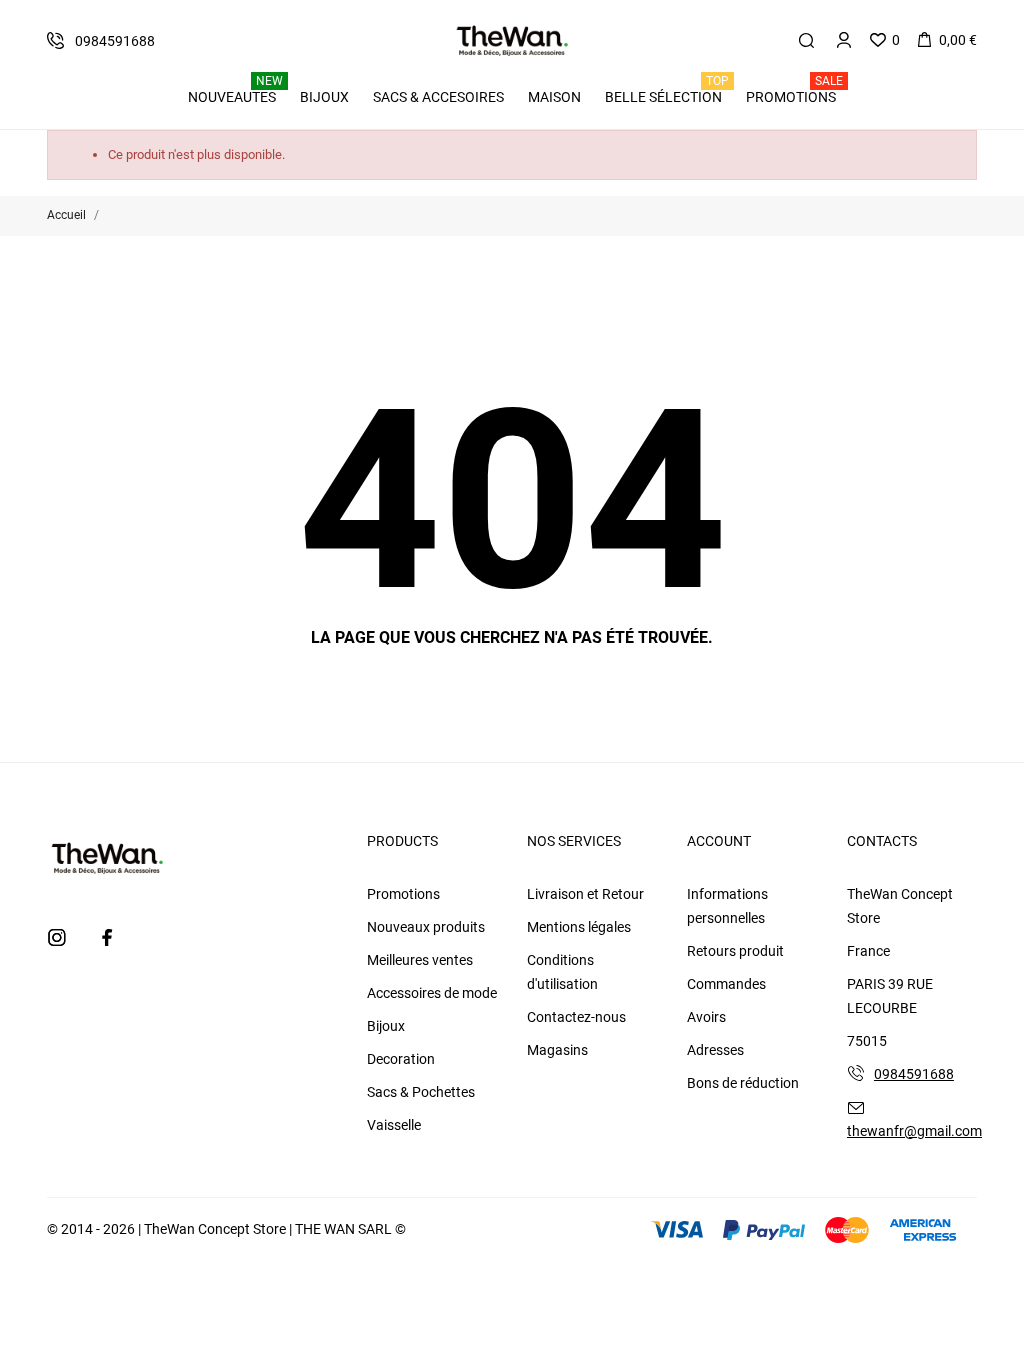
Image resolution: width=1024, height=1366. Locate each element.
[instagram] (57, 937)
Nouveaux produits (426, 927)
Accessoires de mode (432, 993)
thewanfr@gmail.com (914, 1131)
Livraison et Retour (585, 894)
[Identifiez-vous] (844, 40)
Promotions (403, 894)
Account (719, 841)
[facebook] (107, 937)
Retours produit (735, 951)
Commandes (726, 984)
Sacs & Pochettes (421, 1092)
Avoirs (706, 1017)
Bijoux (386, 1026)
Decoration (401, 1059)
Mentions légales (579, 927)
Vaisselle (394, 1125)
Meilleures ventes (420, 960)
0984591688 (914, 1074)
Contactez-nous (576, 1017)
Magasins (557, 1050)
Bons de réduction (743, 1083)
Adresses (715, 1050)
